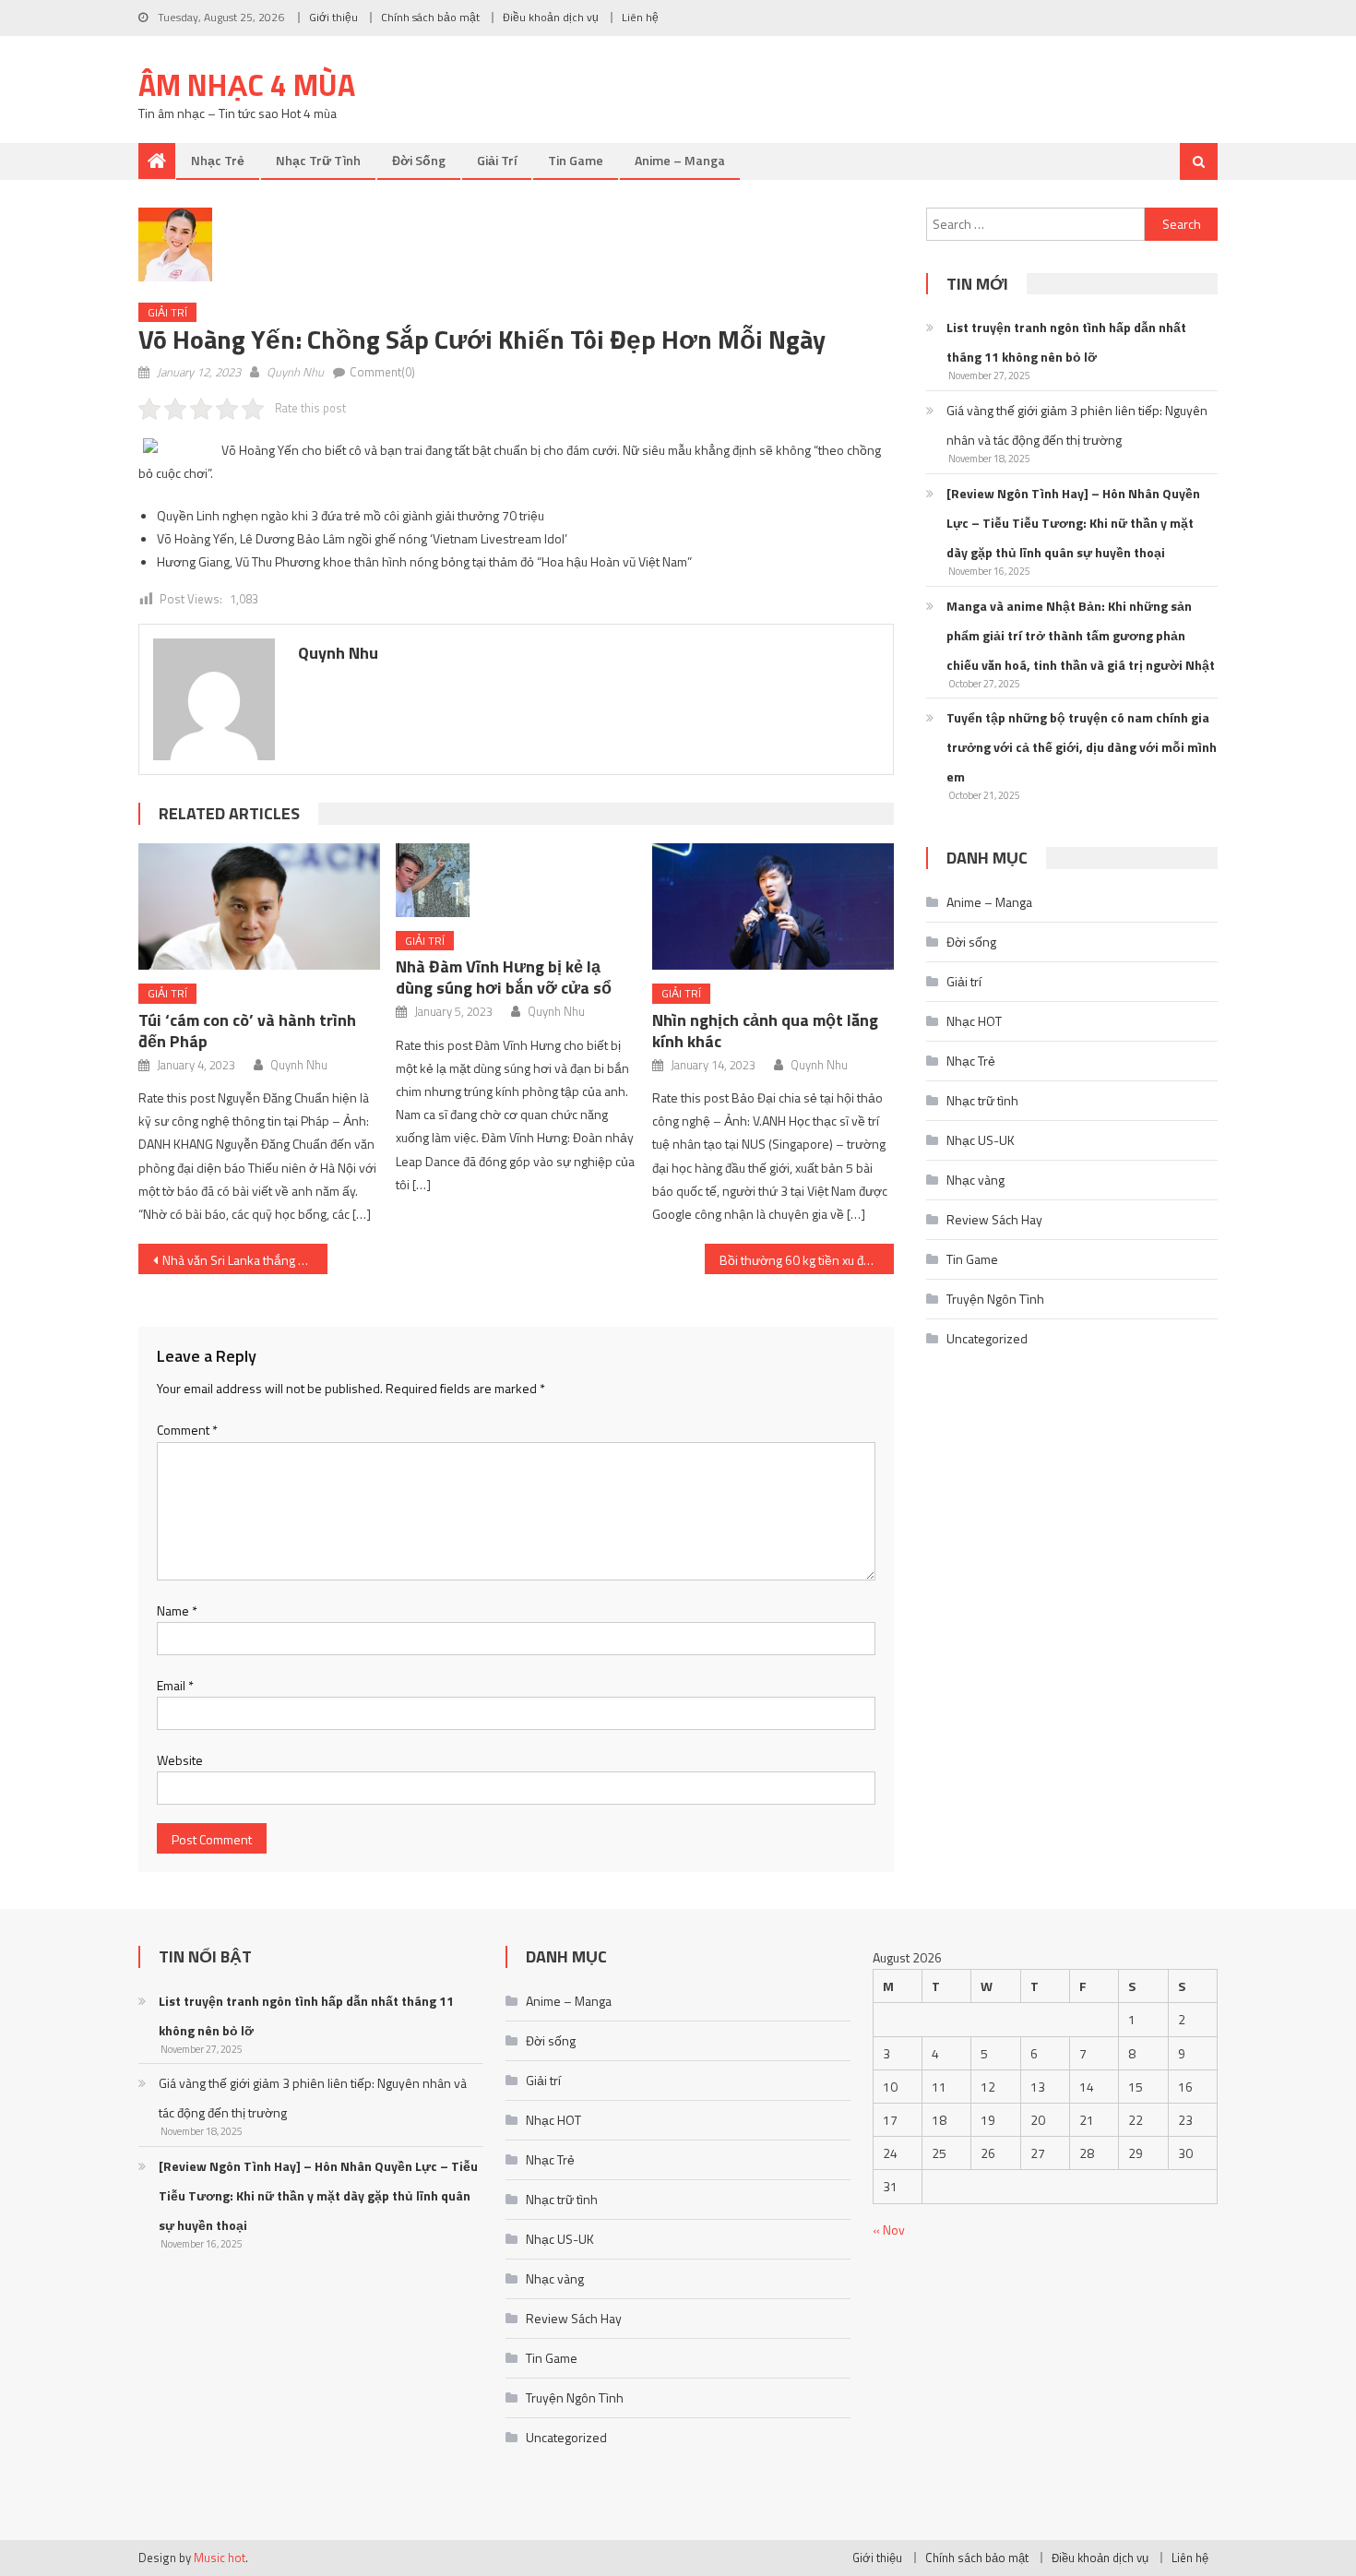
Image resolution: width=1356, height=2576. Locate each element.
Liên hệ (640, 17)
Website (180, 1760)
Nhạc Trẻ (218, 160)
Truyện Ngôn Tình (995, 1299)
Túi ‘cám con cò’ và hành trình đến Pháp (247, 1031)
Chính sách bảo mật (430, 17)
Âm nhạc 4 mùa (247, 85)
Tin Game (576, 160)
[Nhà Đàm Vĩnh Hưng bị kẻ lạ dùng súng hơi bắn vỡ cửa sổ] (517, 880)
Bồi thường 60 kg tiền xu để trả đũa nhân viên (807, 1260)
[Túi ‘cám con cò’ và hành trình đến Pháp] (259, 906)
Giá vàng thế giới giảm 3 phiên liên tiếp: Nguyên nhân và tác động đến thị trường (1077, 425)
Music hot (220, 2558)
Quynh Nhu (295, 372)
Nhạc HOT (974, 1021)
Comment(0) (382, 372)
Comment (187, 1430)
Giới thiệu (333, 17)
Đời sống (419, 160)
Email (175, 1685)
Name (177, 1610)
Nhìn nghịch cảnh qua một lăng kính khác (765, 1031)
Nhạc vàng (975, 1180)
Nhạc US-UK (981, 1140)
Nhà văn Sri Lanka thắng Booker (245, 1260)
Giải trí (497, 160)
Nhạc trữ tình (318, 160)
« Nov (889, 2230)
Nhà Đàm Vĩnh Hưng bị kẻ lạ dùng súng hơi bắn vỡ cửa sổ (504, 977)
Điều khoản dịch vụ (551, 17)
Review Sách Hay (994, 1219)
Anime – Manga (680, 160)
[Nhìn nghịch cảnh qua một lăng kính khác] (773, 906)
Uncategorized (987, 1338)
